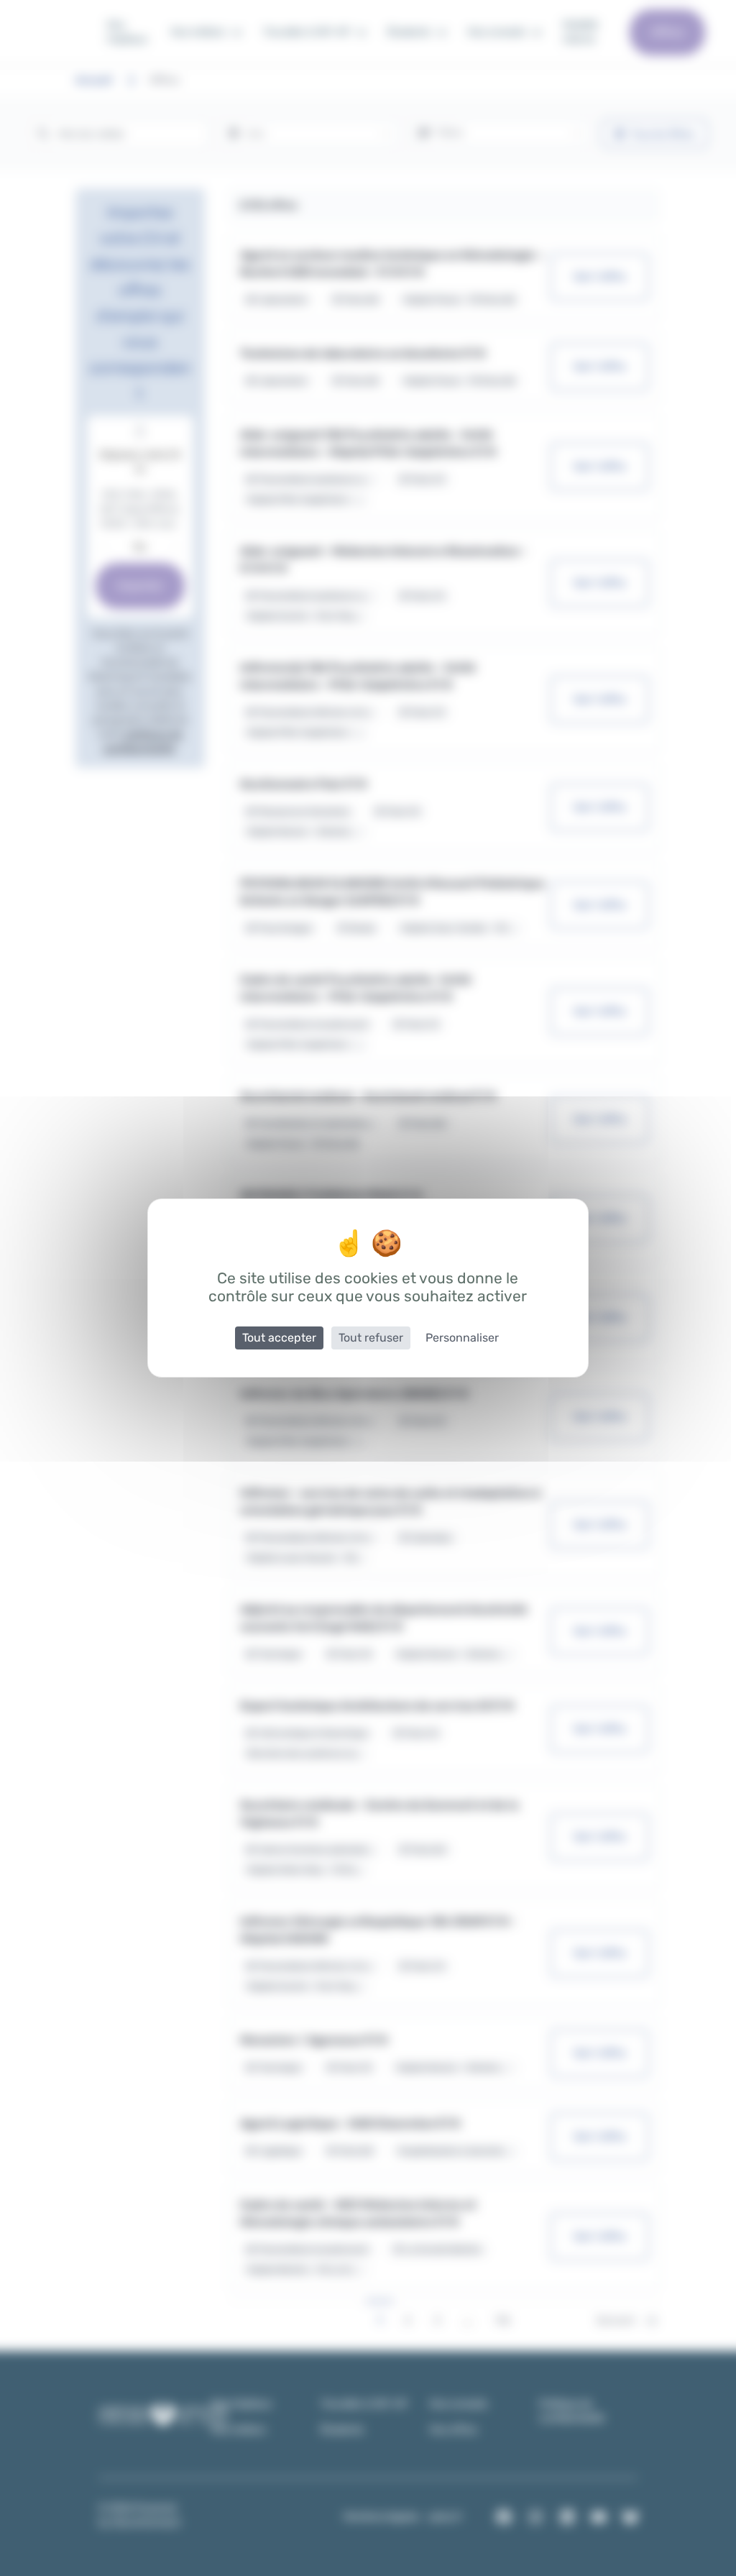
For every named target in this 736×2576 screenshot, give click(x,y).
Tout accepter (279, 1338)
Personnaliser (462, 1338)
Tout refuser (371, 1338)
